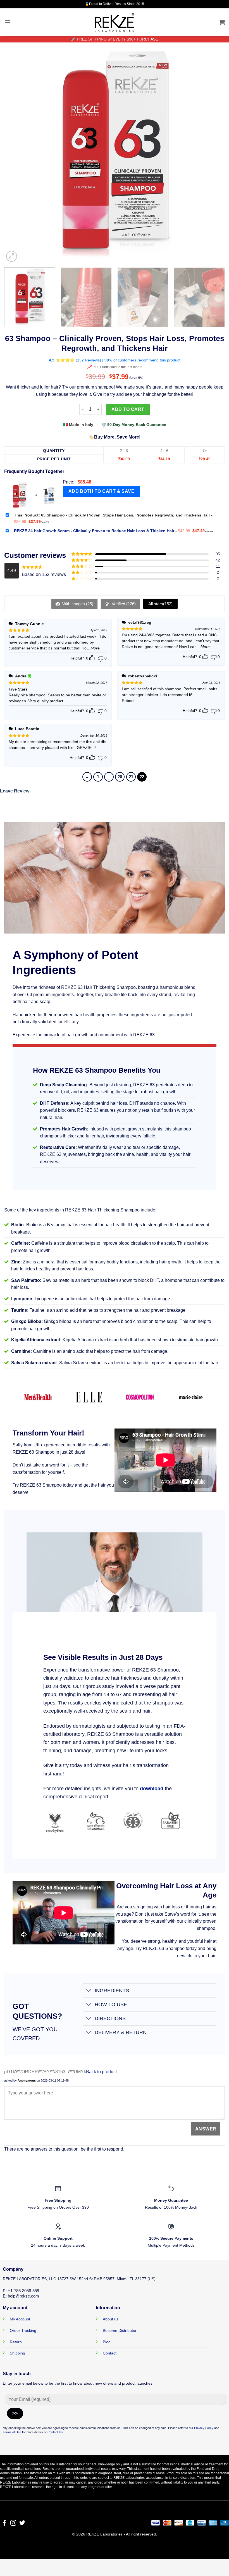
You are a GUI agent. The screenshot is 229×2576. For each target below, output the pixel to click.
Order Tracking (23, 2330)
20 (120, 777)
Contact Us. (56, 2432)
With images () (77, 604)
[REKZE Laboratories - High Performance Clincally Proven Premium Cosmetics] (115, 22)
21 (131, 777)
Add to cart (128, 409)
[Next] (213, 153)
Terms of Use (12, 2432)
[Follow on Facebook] (4, 2523)
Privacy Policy (204, 2428)
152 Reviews (88, 360)
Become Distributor (120, 2330)
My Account (20, 2319)
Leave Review (15, 791)
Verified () (123, 604)
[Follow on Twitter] (22, 2523)
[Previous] (16, 153)
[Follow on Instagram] (13, 2523)
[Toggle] (89, 1991)
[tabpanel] (104, 963)
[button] (8, 22)
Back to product (101, 2072)
